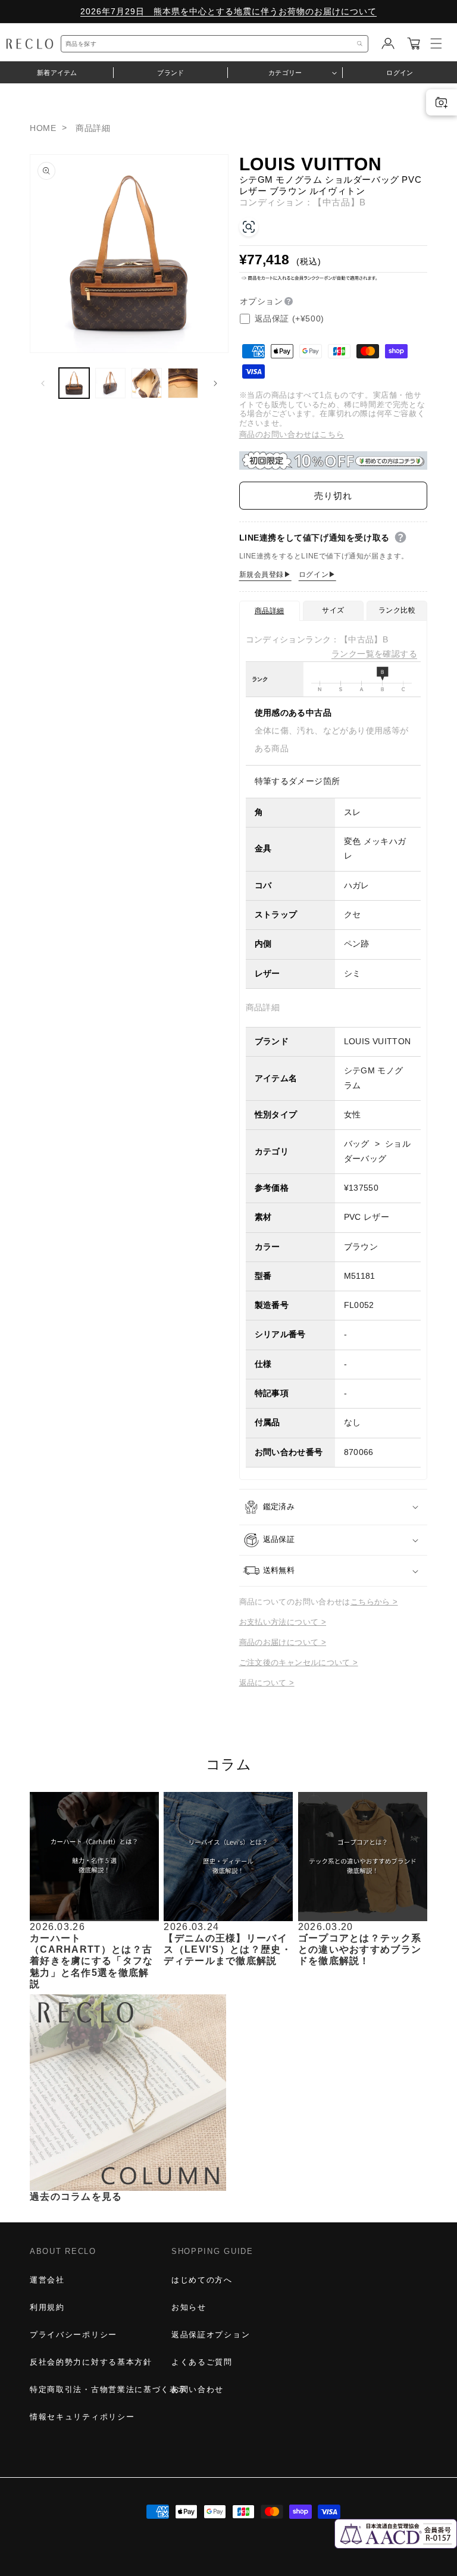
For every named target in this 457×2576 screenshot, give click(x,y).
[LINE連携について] (400, 538)
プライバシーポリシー (73, 2335)
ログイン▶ (317, 574)
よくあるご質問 (202, 2362)
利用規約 (47, 2307)
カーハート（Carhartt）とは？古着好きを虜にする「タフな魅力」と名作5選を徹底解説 (92, 1961)
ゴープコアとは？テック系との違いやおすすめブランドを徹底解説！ (360, 1949)
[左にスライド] (43, 383)
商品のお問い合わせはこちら (292, 434)
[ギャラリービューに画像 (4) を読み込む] (183, 383)
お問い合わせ (198, 2389)
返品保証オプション (211, 2335)
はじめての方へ (202, 2280)
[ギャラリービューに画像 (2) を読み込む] (110, 383)
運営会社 (47, 2280)
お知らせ (189, 2307)
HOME (43, 128)
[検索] (360, 44)
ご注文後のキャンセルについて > (299, 1662)
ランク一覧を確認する (374, 654)
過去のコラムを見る (76, 2196)
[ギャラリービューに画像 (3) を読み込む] (147, 383)
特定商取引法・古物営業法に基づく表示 (108, 2389)
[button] (414, 43)
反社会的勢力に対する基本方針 (91, 2362)
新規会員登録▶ (265, 574)
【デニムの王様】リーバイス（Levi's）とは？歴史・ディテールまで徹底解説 (228, 1949)
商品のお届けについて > (283, 1642)
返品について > (267, 1683)
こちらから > (374, 1602)
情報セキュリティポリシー (82, 2417)
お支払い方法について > (283, 1622)
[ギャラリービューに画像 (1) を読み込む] (74, 383)
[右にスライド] (215, 383)
